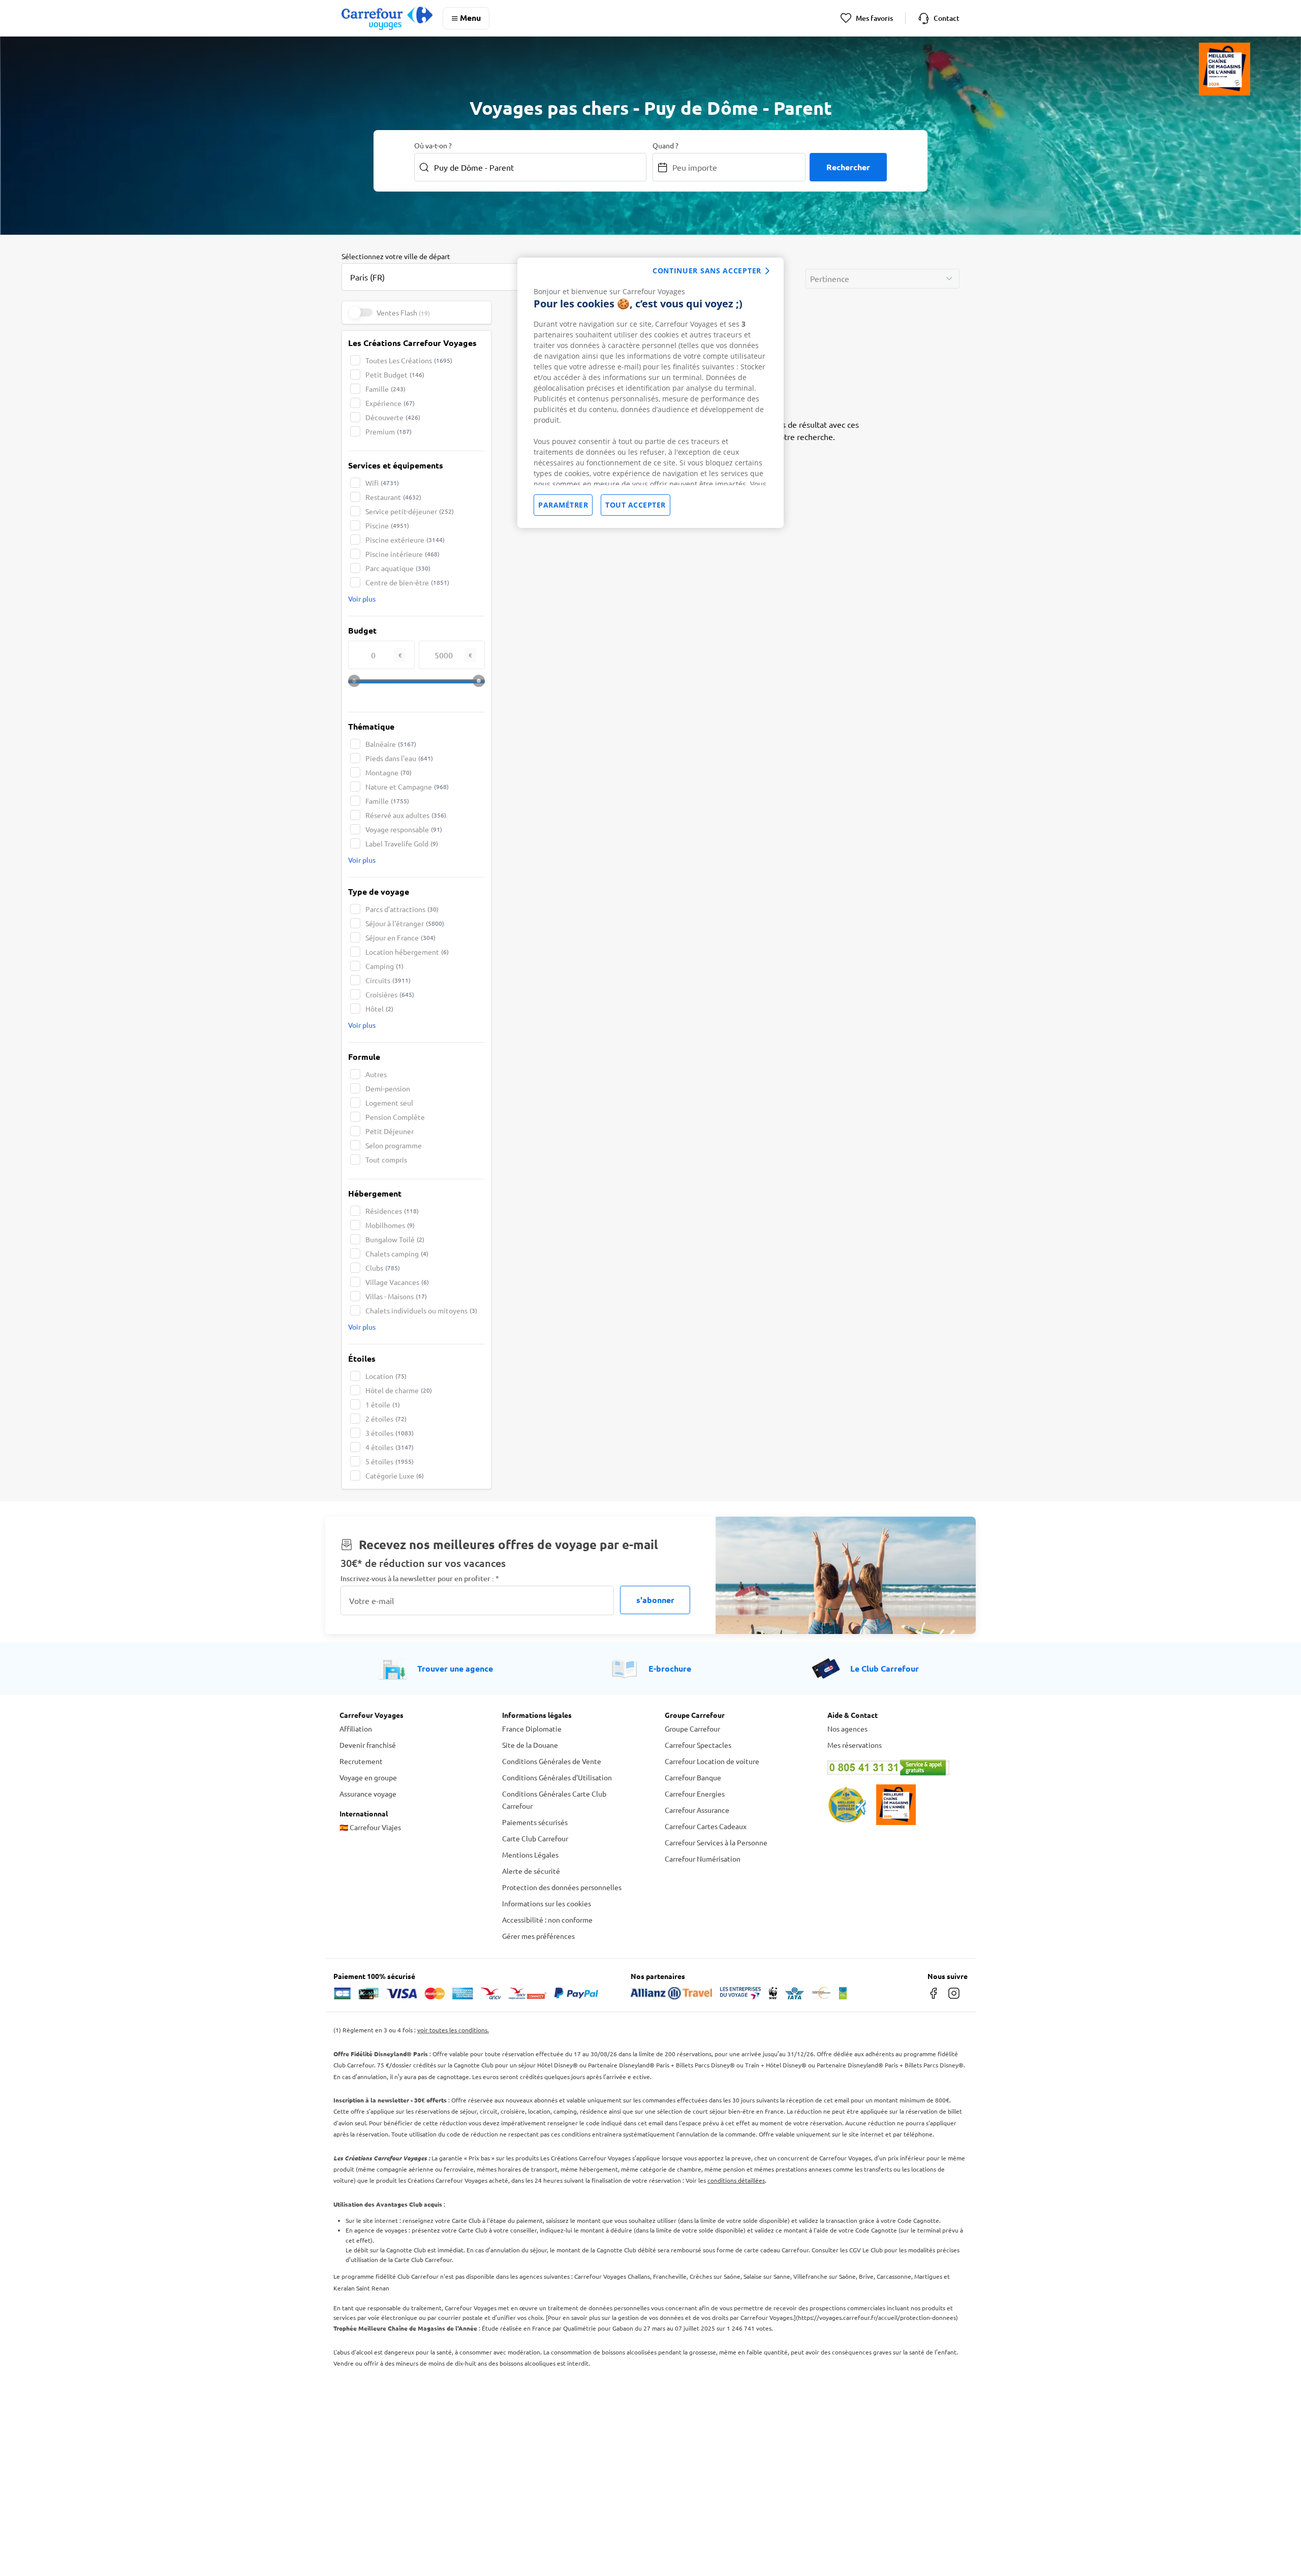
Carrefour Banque (693, 1777)
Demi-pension (388, 1088)
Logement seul (389, 1103)
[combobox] (443, 271)
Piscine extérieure (405, 540)
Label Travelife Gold (402, 843)
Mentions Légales (530, 1855)
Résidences (392, 1211)
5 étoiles (390, 1461)
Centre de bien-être (407, 582)
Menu (470, 18)
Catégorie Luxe (395, 1475)
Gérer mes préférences (538, 1936)
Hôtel (379, 1009)
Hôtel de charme (399, 1390)
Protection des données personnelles (562, 1887)
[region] (650, 393)
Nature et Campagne (407, 787)
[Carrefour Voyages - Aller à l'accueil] (387, 18)
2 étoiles (386, 1419)
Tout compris (386, 1159)
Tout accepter (636, 505)
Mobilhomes (390, 1225)
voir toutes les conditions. (453, 2030)
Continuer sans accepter (707, 271)
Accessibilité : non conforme (547, 1920)
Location (386, 1376)
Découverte (393, 417)
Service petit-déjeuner (410, 511)
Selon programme (394, 1145)
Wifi (382, 483)
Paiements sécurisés (535, 1822)
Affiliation (356, 1729)
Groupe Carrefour (692, 1729)
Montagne (389, 772)
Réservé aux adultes (406, 815)
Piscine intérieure (402, 554)
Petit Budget (395, 374)
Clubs (383, 1268)
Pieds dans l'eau (399, 758)
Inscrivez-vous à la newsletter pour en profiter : (420, 1578)
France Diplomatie (532, 1729)
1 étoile (383, 1404)
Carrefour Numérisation (703, 1859)
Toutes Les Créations (409, 360)
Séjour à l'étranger (405, 923)
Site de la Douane (530, 1745)
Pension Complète (395, 1117)
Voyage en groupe (368, 1777)
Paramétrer (563, 505)
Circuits (388, 980)
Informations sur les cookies (547, 1903)
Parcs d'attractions (402, 909)
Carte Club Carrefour (535, 1838)
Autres (376, 1074)
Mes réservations (855, 1745)
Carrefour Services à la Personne (716, 1842)
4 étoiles (390, 1447)
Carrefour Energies (695, 1794)
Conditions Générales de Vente (552, 1761)
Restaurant (393, 497)
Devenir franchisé (368, 1745)
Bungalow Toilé (395, 1239)
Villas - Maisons (396, 1296)
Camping (384, 966)
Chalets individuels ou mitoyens (421, 1310)
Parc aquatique (398, 568)
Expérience (390, 403)
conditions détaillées (736, 2180)
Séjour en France (400, 937)
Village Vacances (397, 1282)
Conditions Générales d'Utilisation (557, 1777)
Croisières (390, 994)
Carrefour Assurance (697, 1810)
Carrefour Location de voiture (712, 1761)
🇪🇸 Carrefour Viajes (370, 1827)
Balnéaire (391, 744)
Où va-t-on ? (433, 145)
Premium (389, 431)
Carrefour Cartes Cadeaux (706, 1826)
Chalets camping (397, 1253)
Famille (385, 389)
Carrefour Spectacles (698, 1745)
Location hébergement (407, 952)
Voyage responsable (404, 829)
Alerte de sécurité (531, 1871)
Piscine (387, 525)
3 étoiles (390, 1433)
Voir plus (362, 599)
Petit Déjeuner (390, 1131)
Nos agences (847, 1729)
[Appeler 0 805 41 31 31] (894, 1768)
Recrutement (361, 1761)
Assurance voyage (368, 1794)
